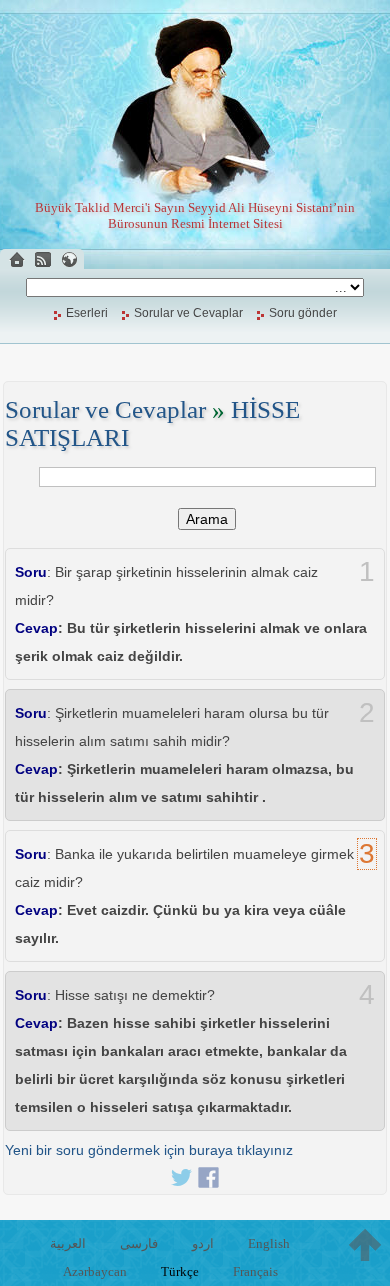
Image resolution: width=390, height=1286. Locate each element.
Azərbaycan (95, 1271)
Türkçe (180, 1271)
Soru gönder (303, 313)
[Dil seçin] (69, 259)
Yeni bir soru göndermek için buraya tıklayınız (149, 1150)
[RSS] (43, 259)
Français (255, 1271)
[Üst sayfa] (365, 1245)
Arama (207, 519)
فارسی (139, 1243)
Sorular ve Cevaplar (188, 313)
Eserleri (87, 313)
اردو (203, 1243)
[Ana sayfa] (17, 259)
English (269, 1243)
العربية (68, 1243)
